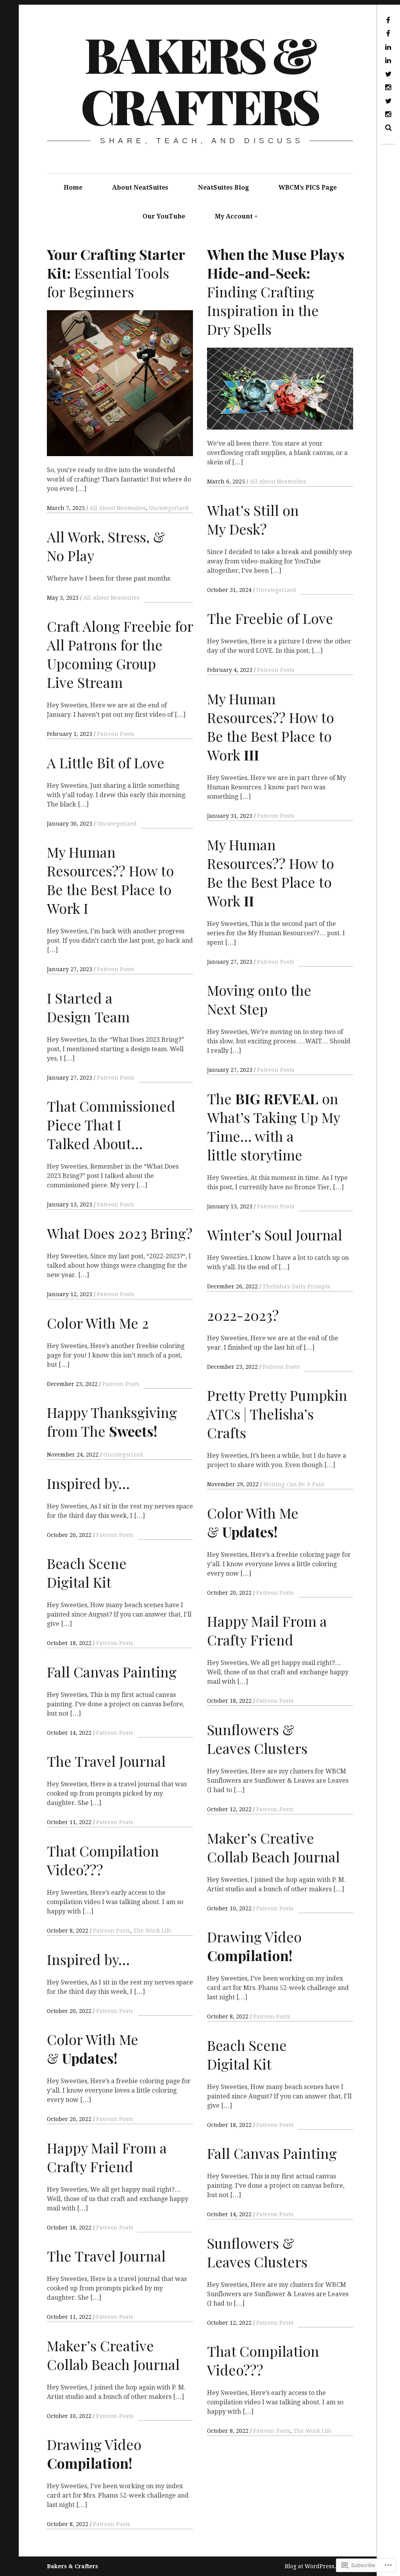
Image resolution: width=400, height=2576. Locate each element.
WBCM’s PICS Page (308, 187)
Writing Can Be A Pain (294, 1484)
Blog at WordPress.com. (317, 2566)
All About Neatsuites (118, 508)
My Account (234, 216)
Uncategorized (169, 508)
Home (73, 187)
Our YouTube (164, 216)
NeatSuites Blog (223, 187)
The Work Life (152, 1931)
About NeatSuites (140, 187)
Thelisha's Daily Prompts (296, 1286)
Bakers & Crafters (200, 80)
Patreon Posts (276, 670)
